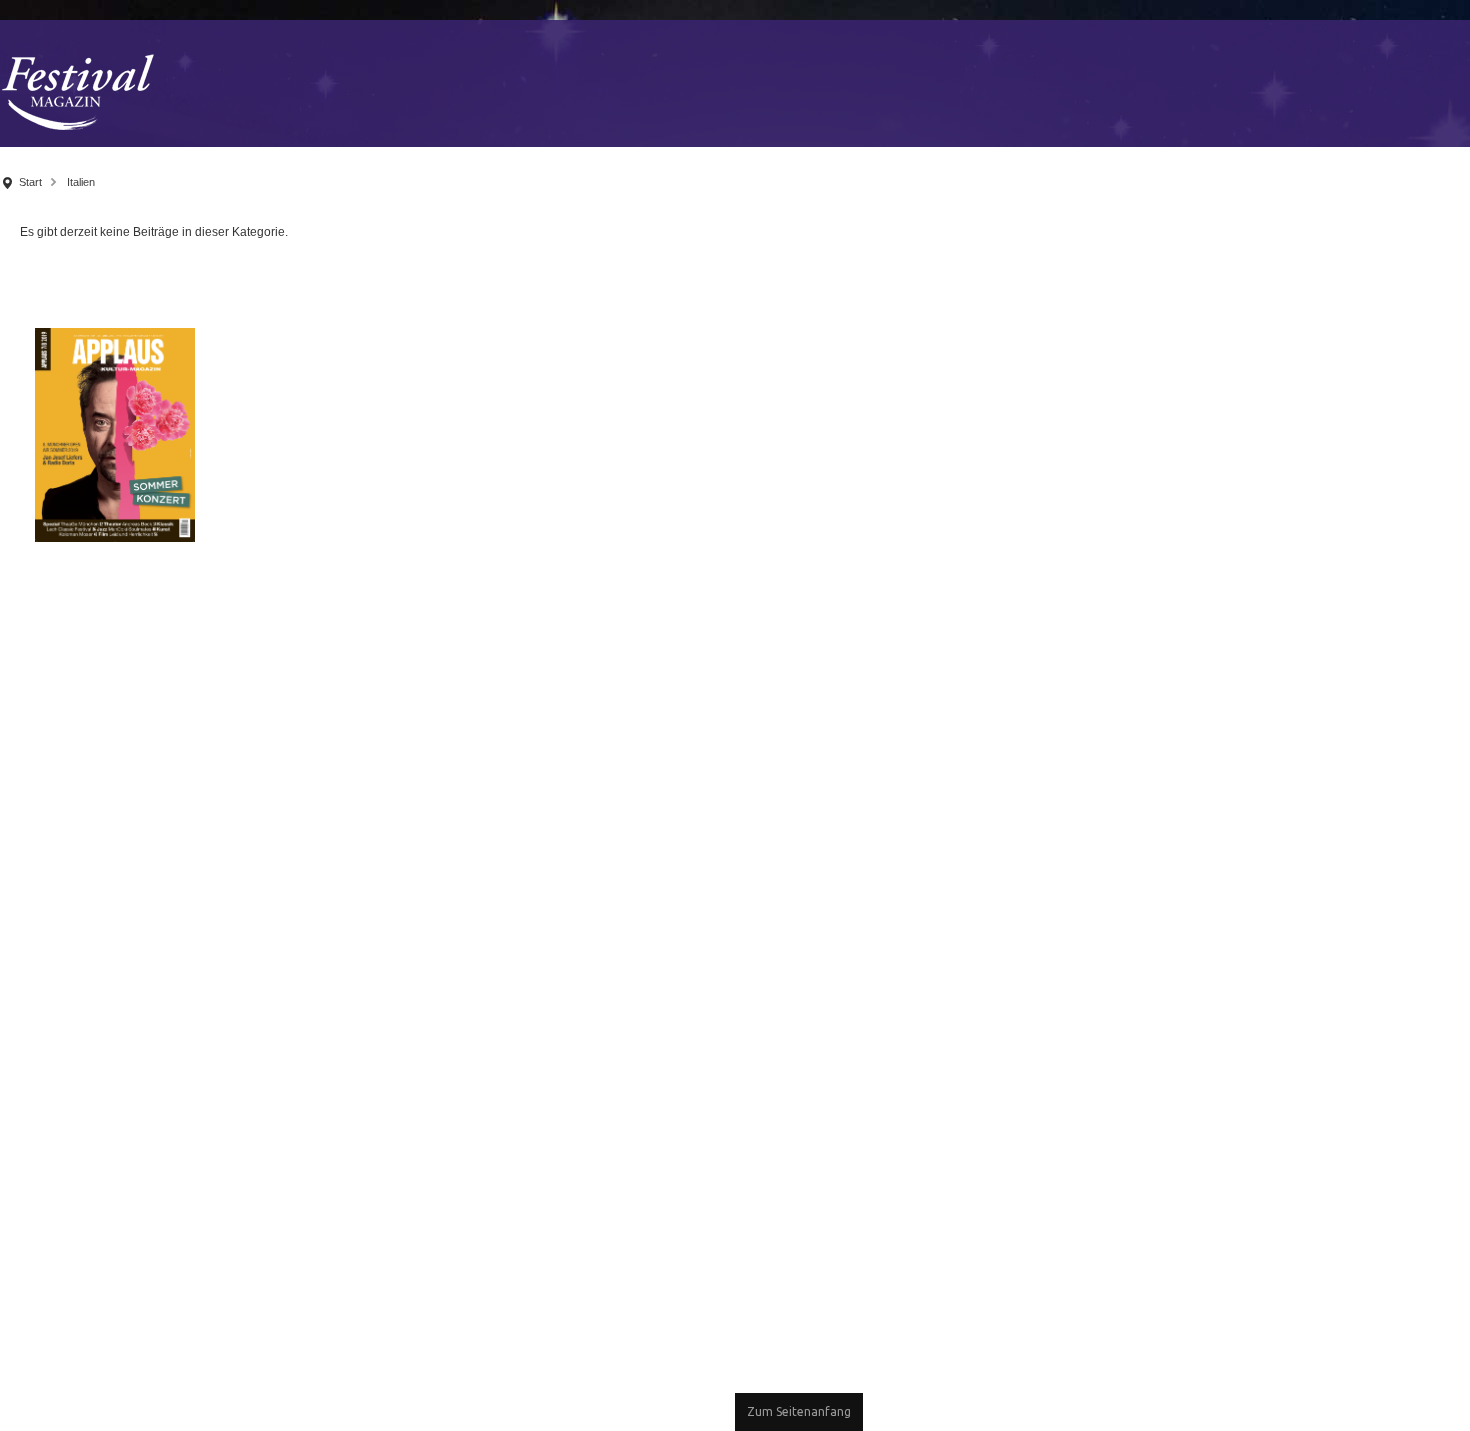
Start (30, 182)
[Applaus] (115, 434)
